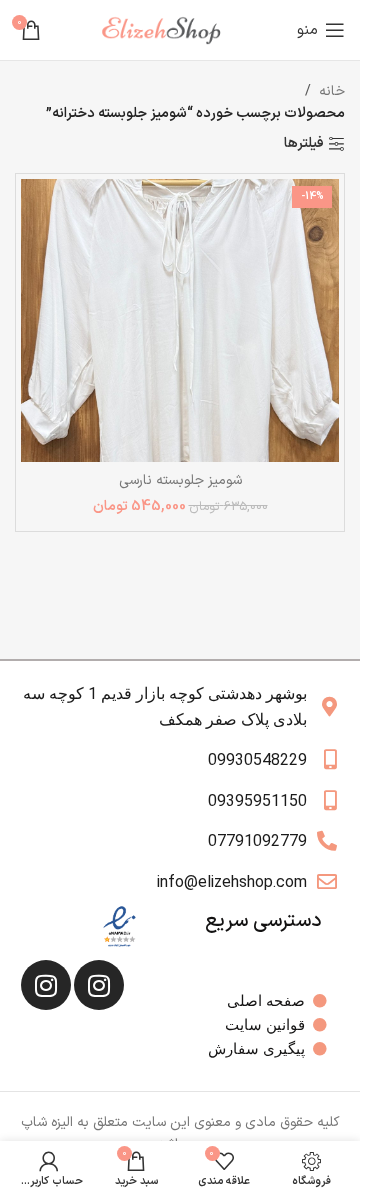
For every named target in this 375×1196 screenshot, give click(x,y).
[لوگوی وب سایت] (169, 29)
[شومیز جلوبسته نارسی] (180, 320)
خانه (332, 91)
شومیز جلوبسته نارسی (180, 480)
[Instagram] (99, 985)
